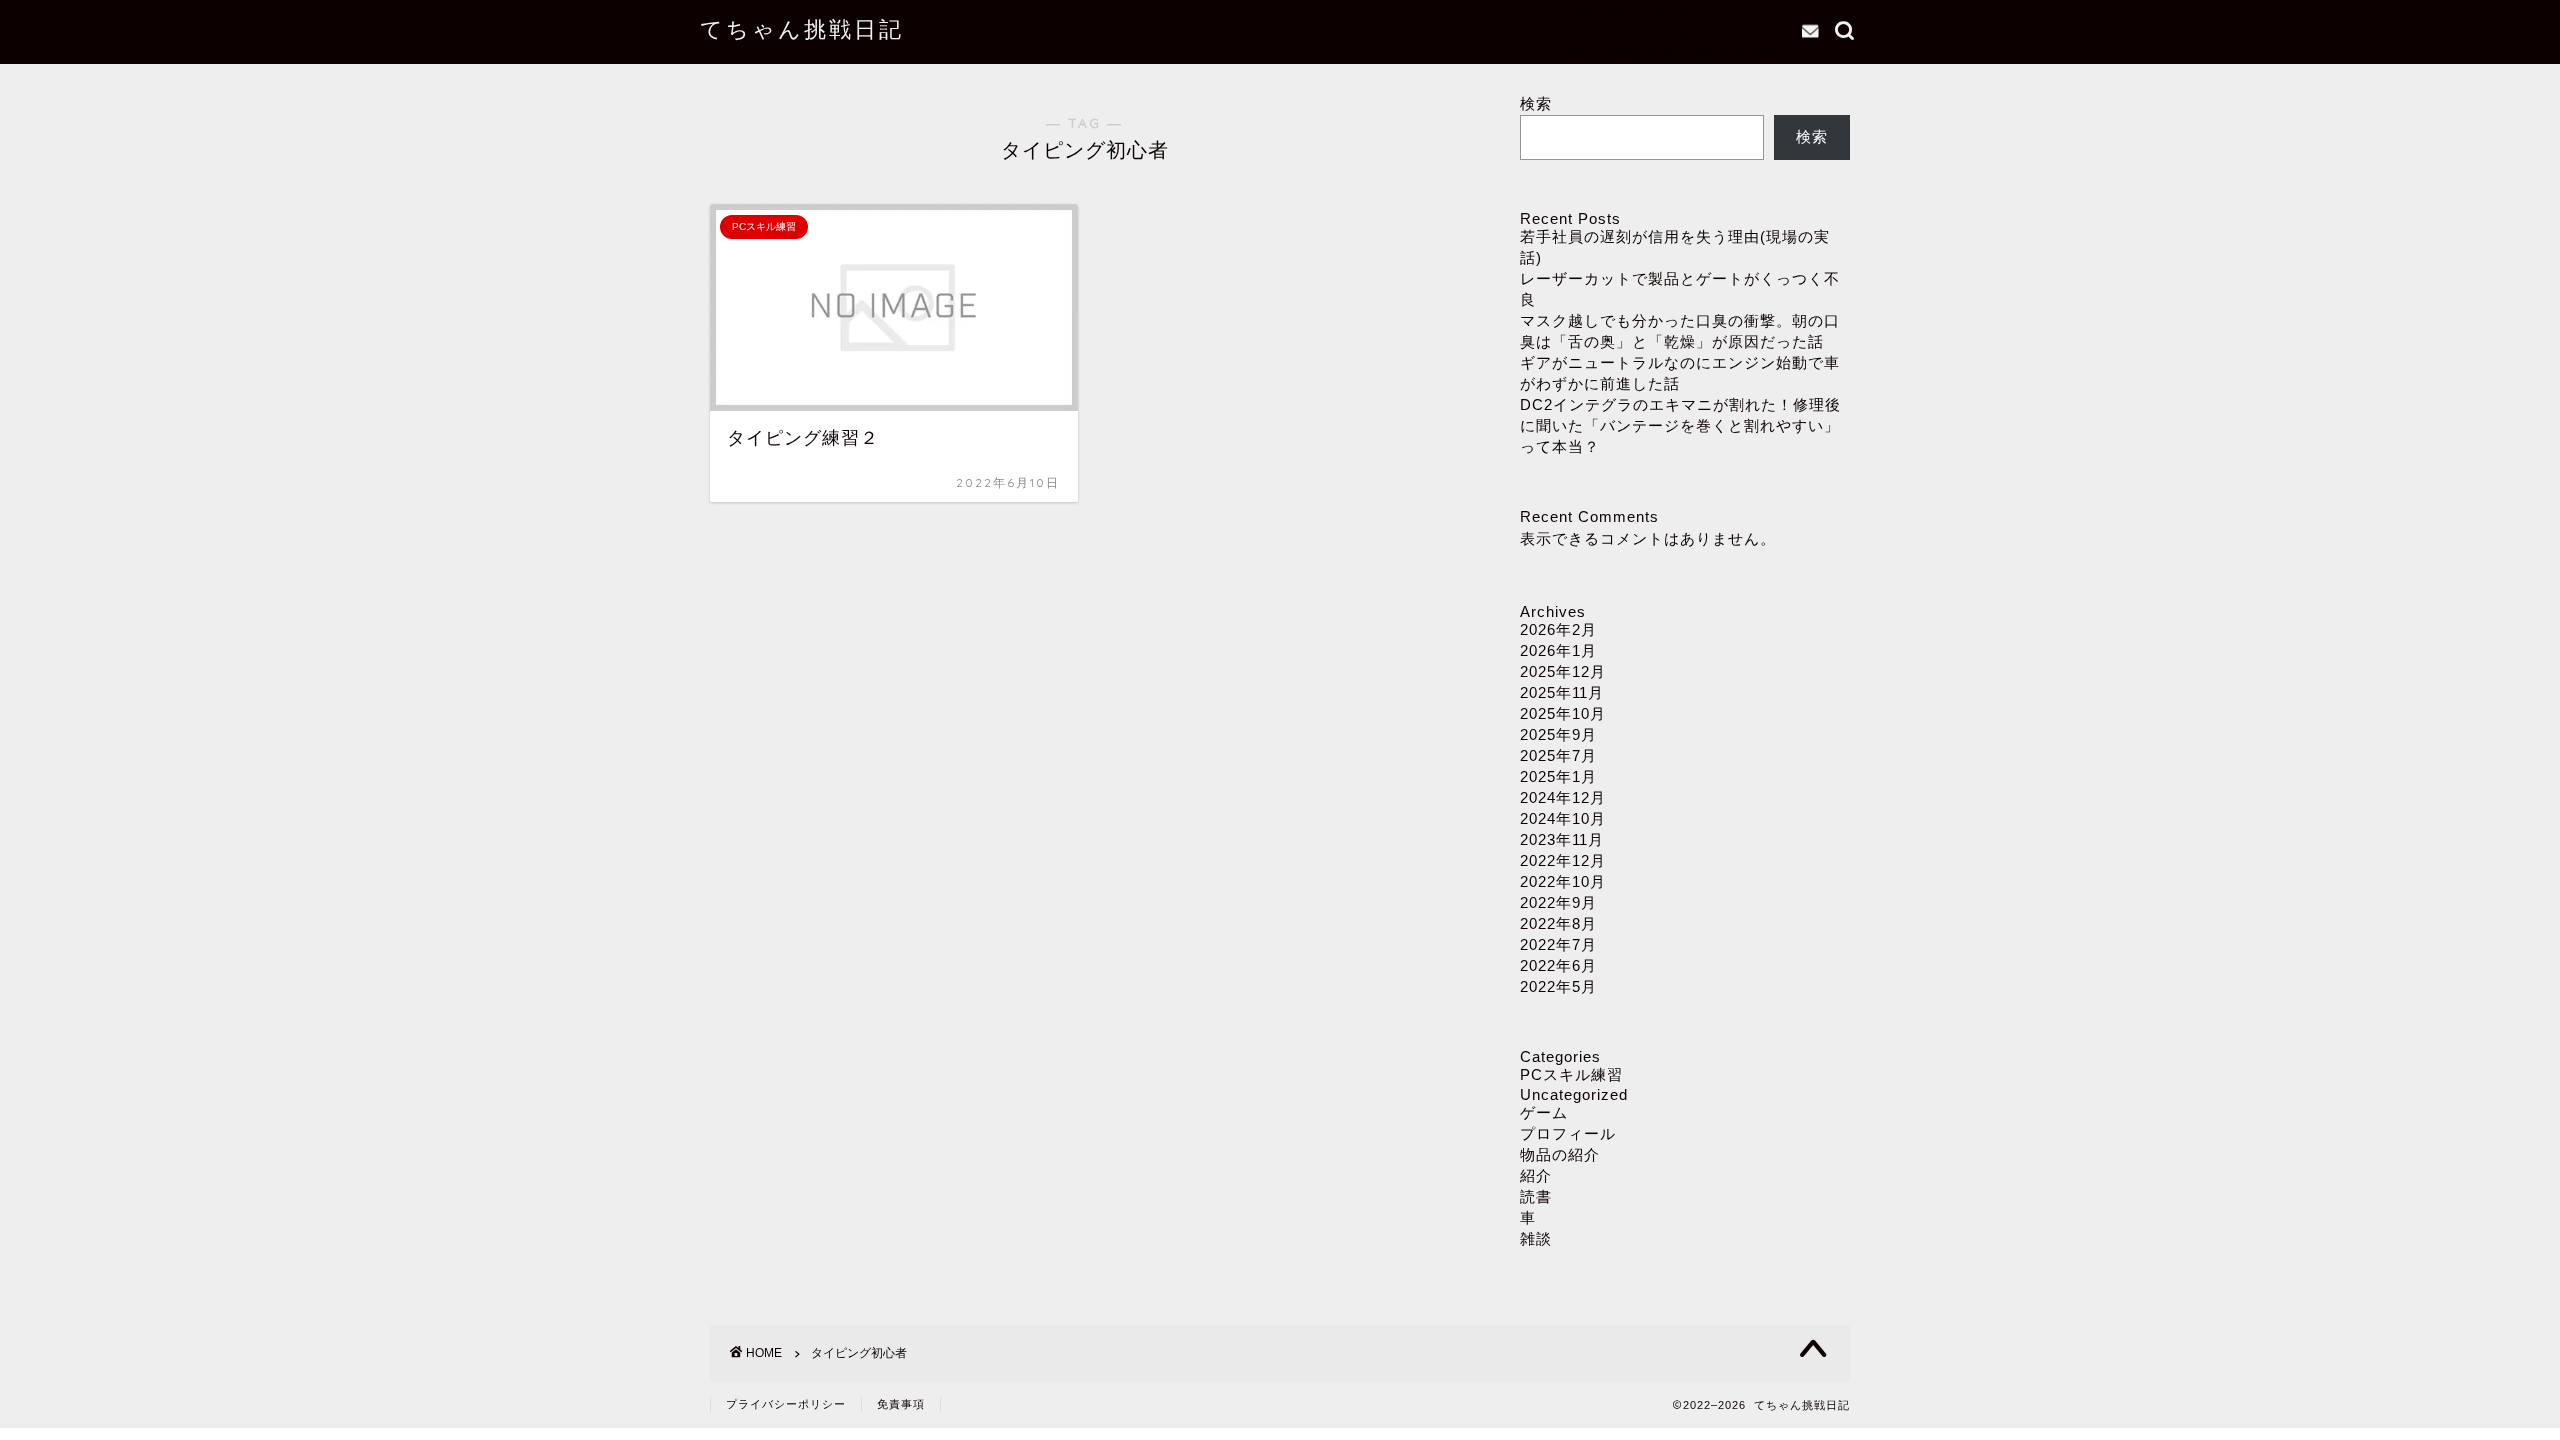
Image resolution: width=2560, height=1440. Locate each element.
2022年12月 (1563, 860)
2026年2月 (1558, 629)
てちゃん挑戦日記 (802, 28)
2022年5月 (1558, 986)
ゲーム (1544, 1112)
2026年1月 (1558, 650)
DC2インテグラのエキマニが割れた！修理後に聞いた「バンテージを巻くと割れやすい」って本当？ (1680, 425)
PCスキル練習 (1571, 1074)
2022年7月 (1558, 944)
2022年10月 (1563, 881)
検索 (1536, 103)
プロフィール (1568, 1133)
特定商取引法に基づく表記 (1679, 52)
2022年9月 (1558, 902)
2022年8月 (1558, 923)
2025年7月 (1558, 755)
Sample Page (1630, 10)
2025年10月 (1563, 713)
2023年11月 (1562, 839)
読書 (1536, 1196)
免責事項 (901, 1404)
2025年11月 (1562, 692)
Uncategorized (1574, 1094)
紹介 (1536, 1175)
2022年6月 (1558, 965)
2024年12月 (1563, 797)
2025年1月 (1558, 776)
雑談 (1536, 1238)
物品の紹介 (1560, 1154)
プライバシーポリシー (1661, 30)
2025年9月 (1558, 734)
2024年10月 (1563, 818)
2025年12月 (1563, 671)
